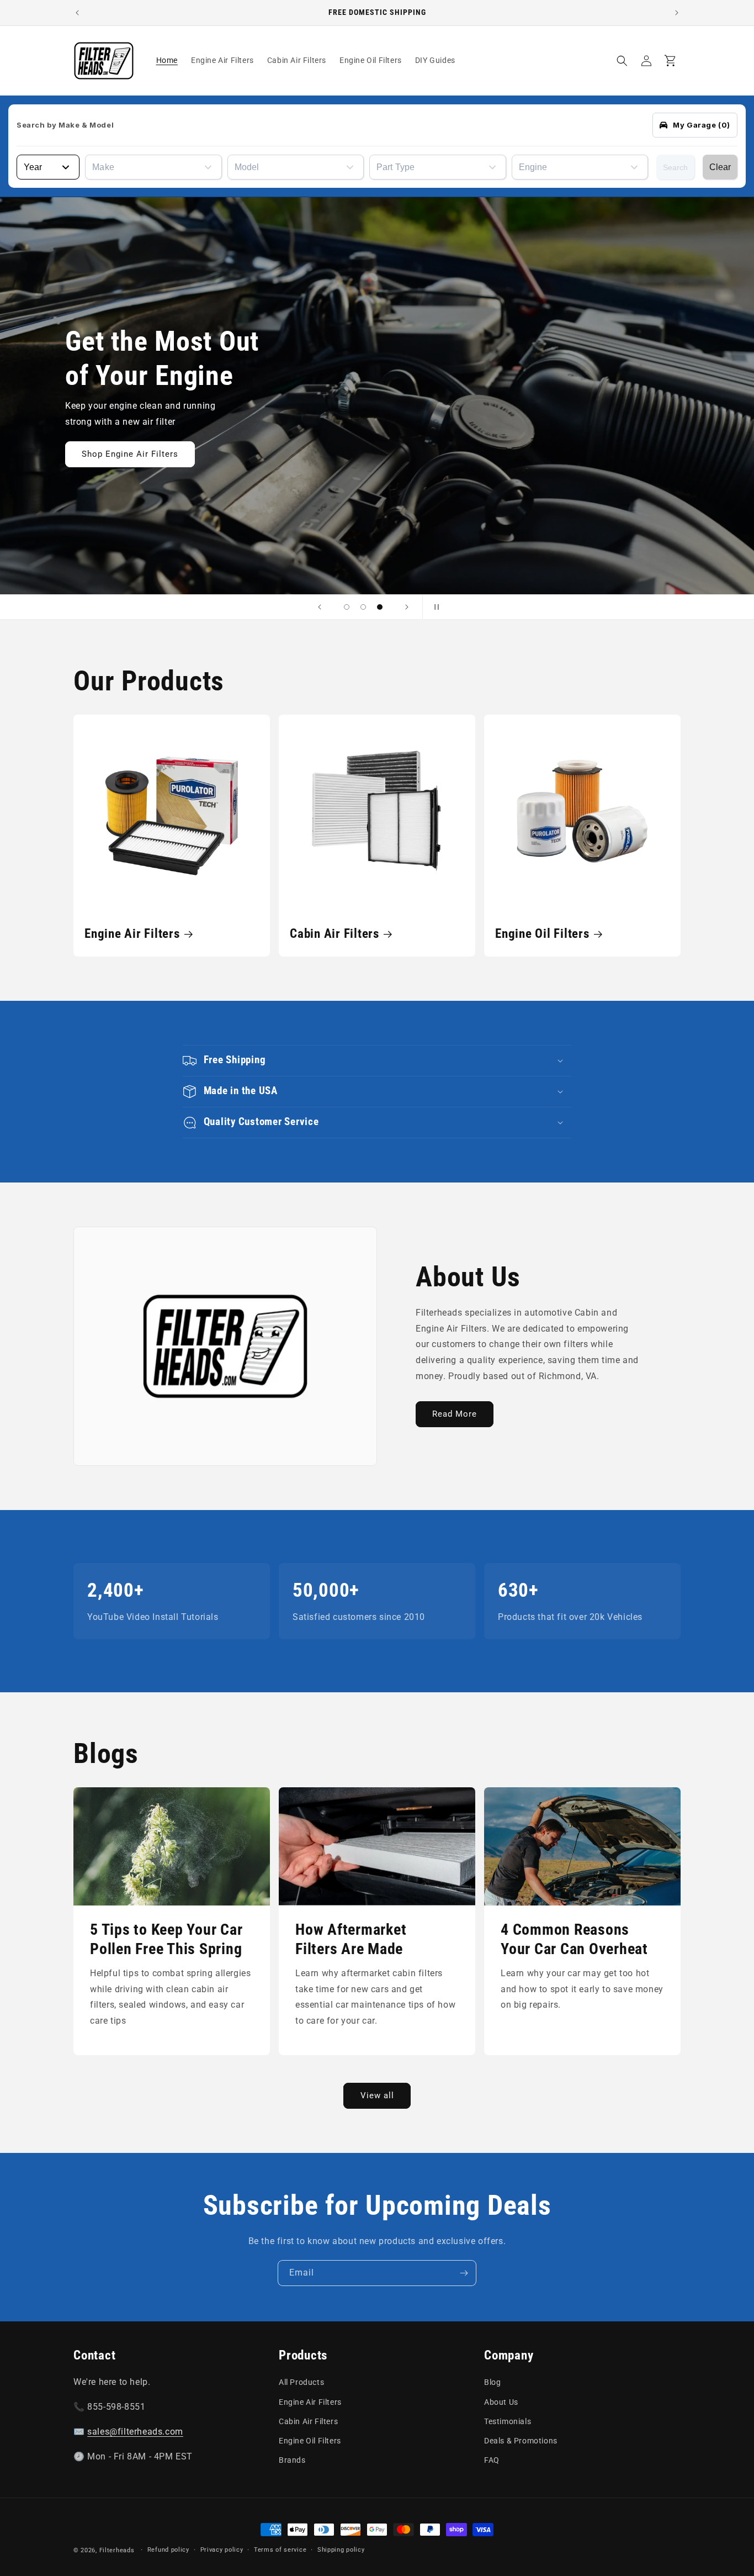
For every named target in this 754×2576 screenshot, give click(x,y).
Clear (720, 167)
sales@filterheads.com (135, 2432)
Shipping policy (341, 2550)
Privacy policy (222, 2550)
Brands (292, 2460)
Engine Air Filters (132, 933)
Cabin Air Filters (334, 933)
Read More (455, 1414)
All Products (301, 2382)
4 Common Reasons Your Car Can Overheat (574, 1939)
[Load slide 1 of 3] (347, 607)
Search (675, 167)
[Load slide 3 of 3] (380, 607)
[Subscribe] (464, 2273)
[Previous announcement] (77, 13)
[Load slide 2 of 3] (363, 607)
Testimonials (508, 2421)
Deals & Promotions (521, 2441)
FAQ (492, 2460)
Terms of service (280, 2550)
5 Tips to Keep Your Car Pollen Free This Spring (166, 1939)
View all (377, 2095)
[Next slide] (407, 607)
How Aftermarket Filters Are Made (351, 1939)
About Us (501, 2402)
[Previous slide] (320, 607)
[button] (622, 61)
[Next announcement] (677, 13)
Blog (492, 2382)
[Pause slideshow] (434, 607)
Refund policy (168, 2550)
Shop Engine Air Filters (130, 454)
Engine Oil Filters (542, 933)
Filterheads (117, 2550)
